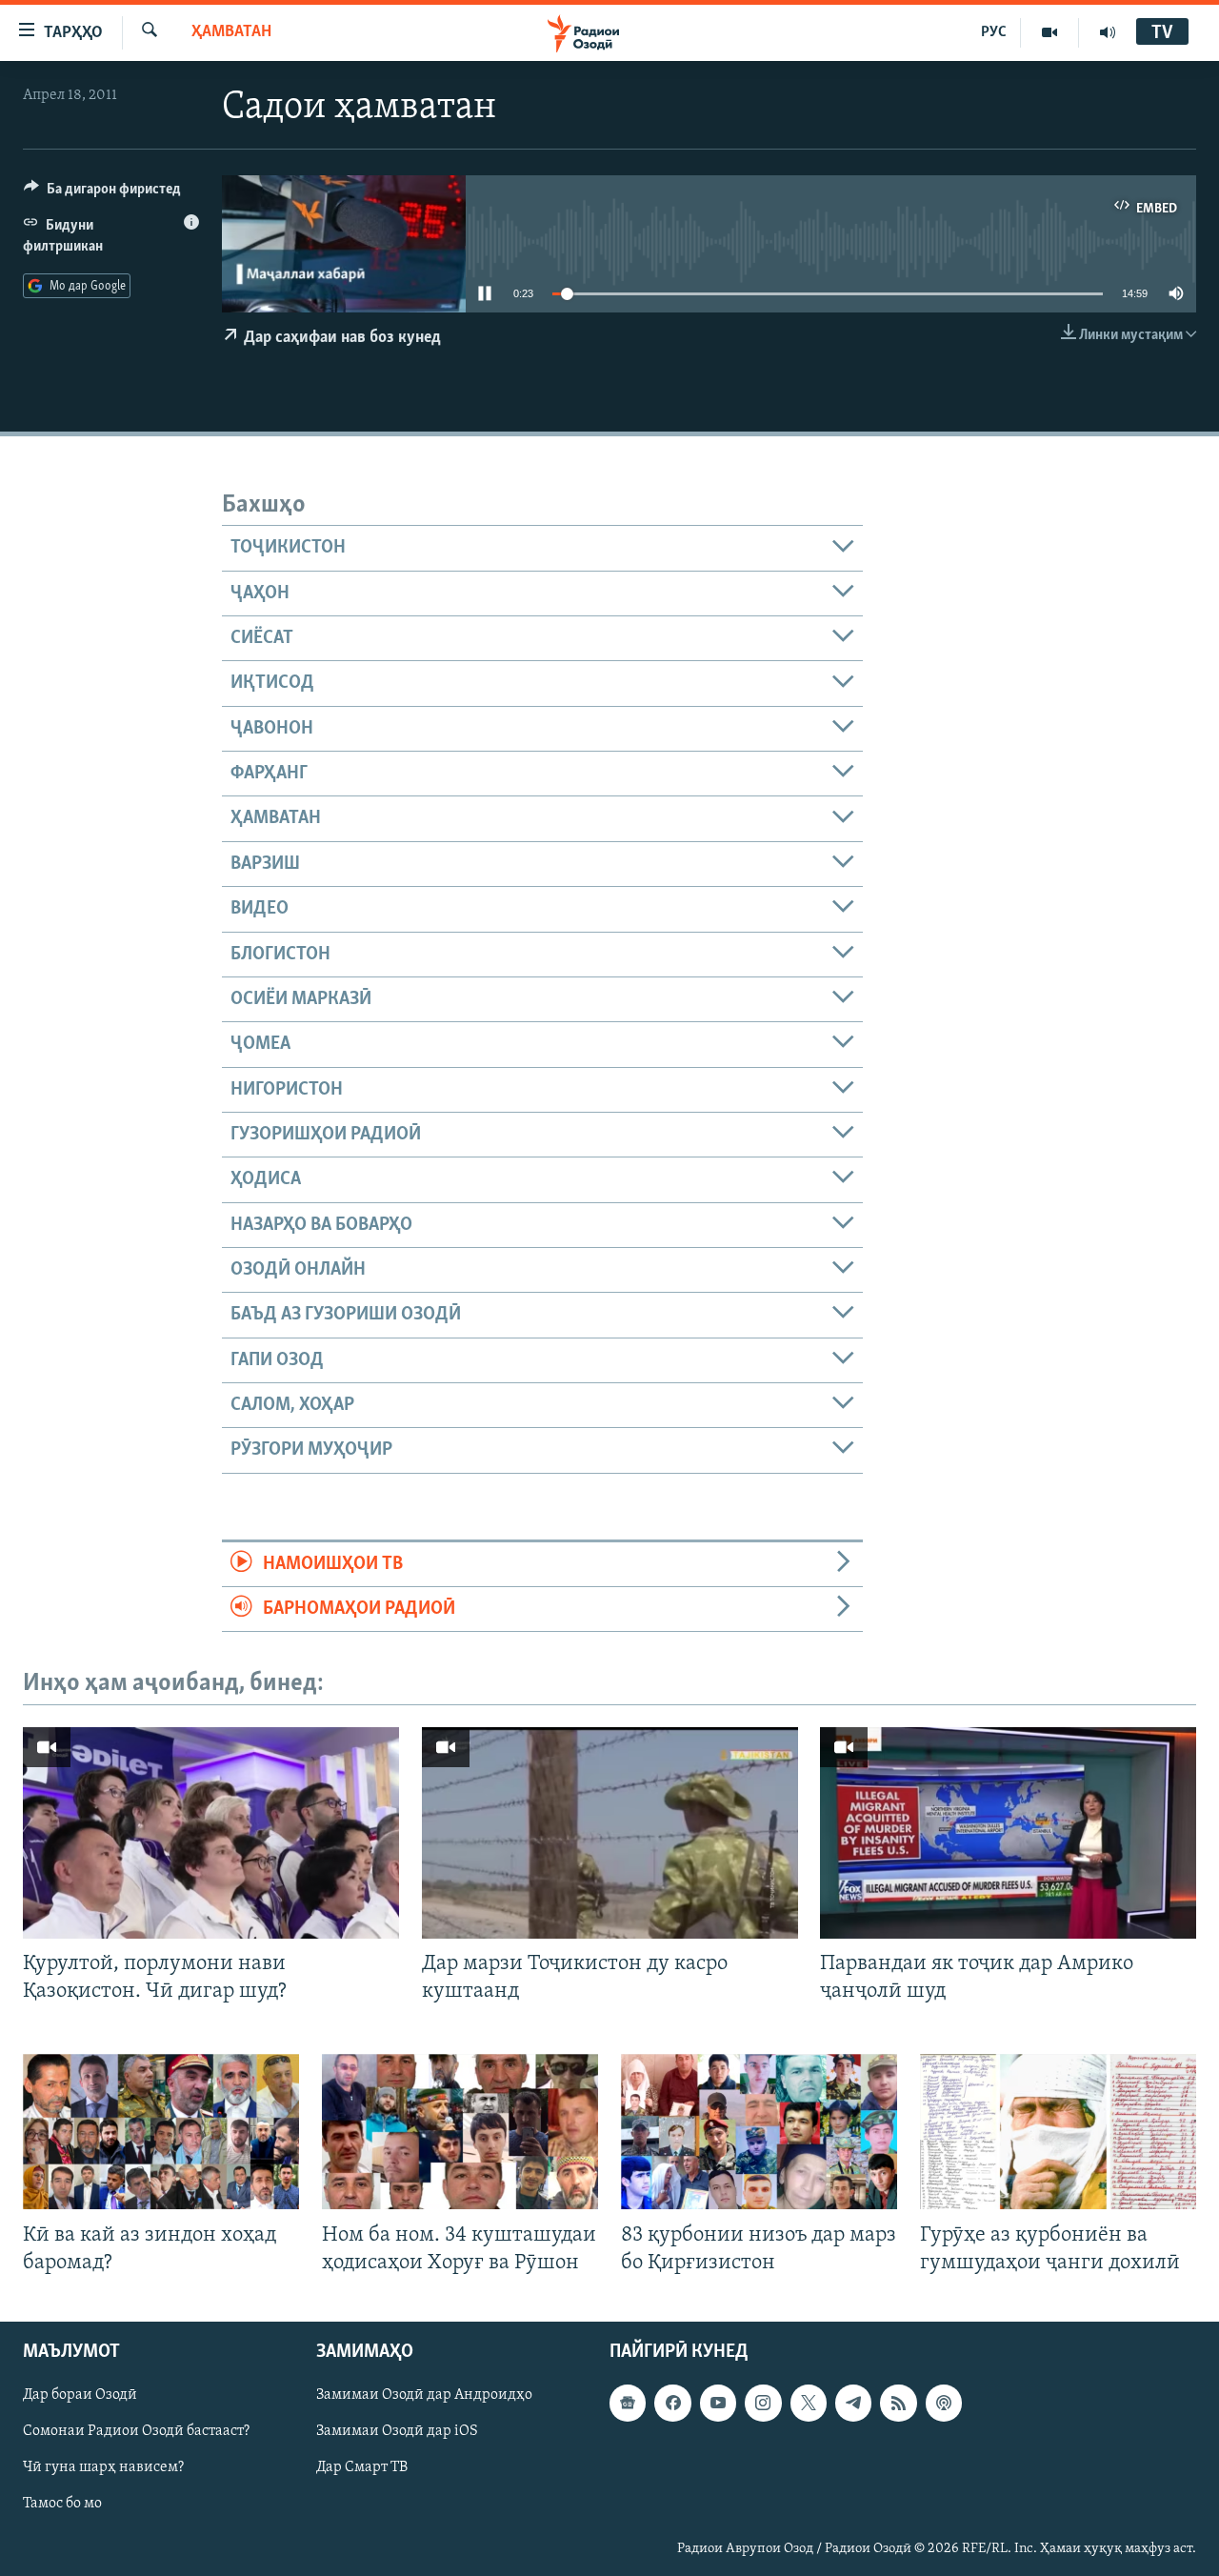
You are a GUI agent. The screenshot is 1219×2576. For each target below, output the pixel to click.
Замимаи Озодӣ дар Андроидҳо (424, 2395)
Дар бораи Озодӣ (80, 2395)
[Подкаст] (944, 2403)
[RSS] (898, 2403)
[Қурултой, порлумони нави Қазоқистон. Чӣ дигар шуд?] (211, 1833)
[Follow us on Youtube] (718, 2403)
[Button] (102, 193)
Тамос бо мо (62, 2504)
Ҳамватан (231, 32)
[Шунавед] (1108, 32)
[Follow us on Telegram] (853, 2403)
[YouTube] (1050, 32)
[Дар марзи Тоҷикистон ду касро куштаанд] (610, 1833)
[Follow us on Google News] (628, 2403)
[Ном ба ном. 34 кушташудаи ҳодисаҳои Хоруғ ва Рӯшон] (460, 2132)
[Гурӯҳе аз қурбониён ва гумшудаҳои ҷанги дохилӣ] (1058, 2132)
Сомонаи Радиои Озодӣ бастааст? (136, 2431)
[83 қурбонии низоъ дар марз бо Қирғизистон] (759, 2132)
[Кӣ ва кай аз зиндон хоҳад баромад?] (161, 2132)
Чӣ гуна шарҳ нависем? (103, 2467)
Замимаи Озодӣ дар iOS (397, 2431)
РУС (994, 32)
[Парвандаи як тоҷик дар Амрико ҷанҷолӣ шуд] (1008, 1833)
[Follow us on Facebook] (672, 2403)
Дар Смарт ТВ (362, 2467)
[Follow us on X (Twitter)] (809, 2403)
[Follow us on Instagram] (763, 2403)
